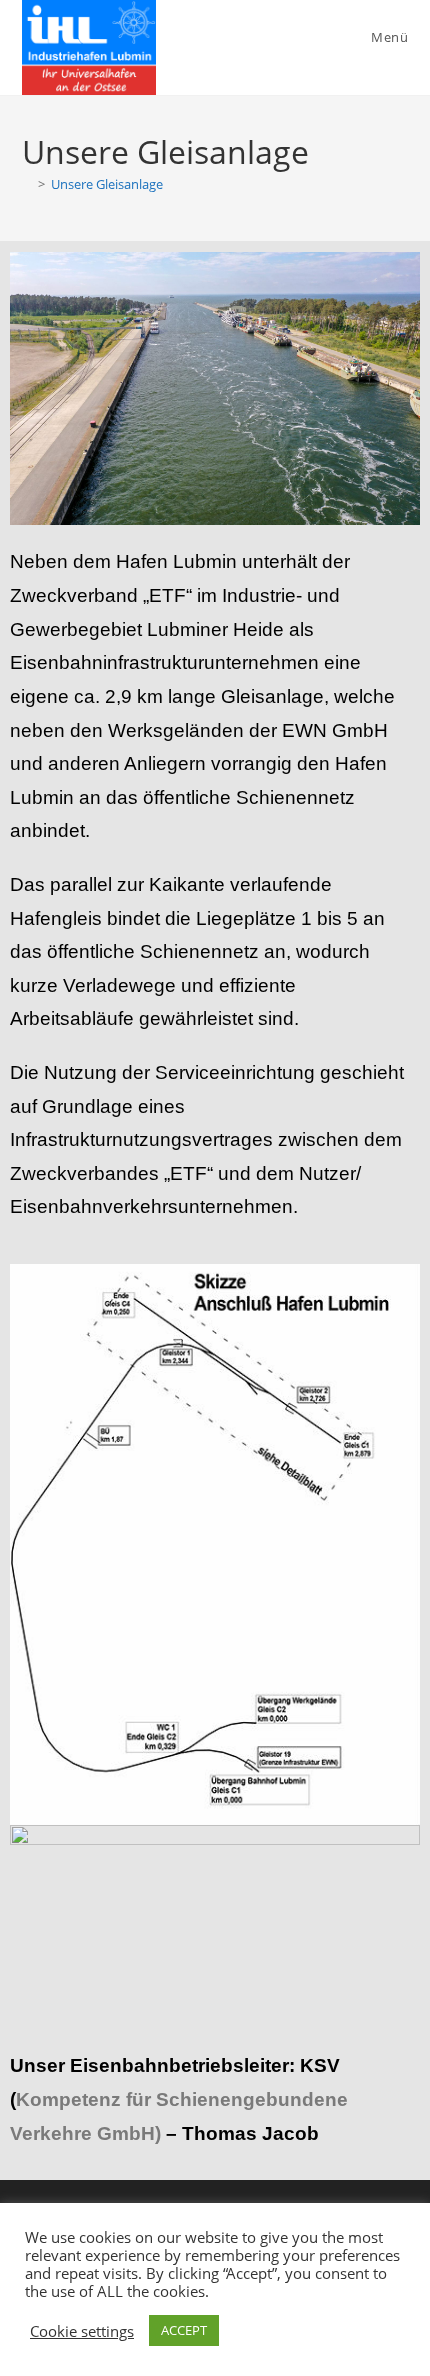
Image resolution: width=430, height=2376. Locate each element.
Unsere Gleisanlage (107, 184)
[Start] (27, 184)
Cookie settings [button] (82, 2331)
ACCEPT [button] (184, 2330)
